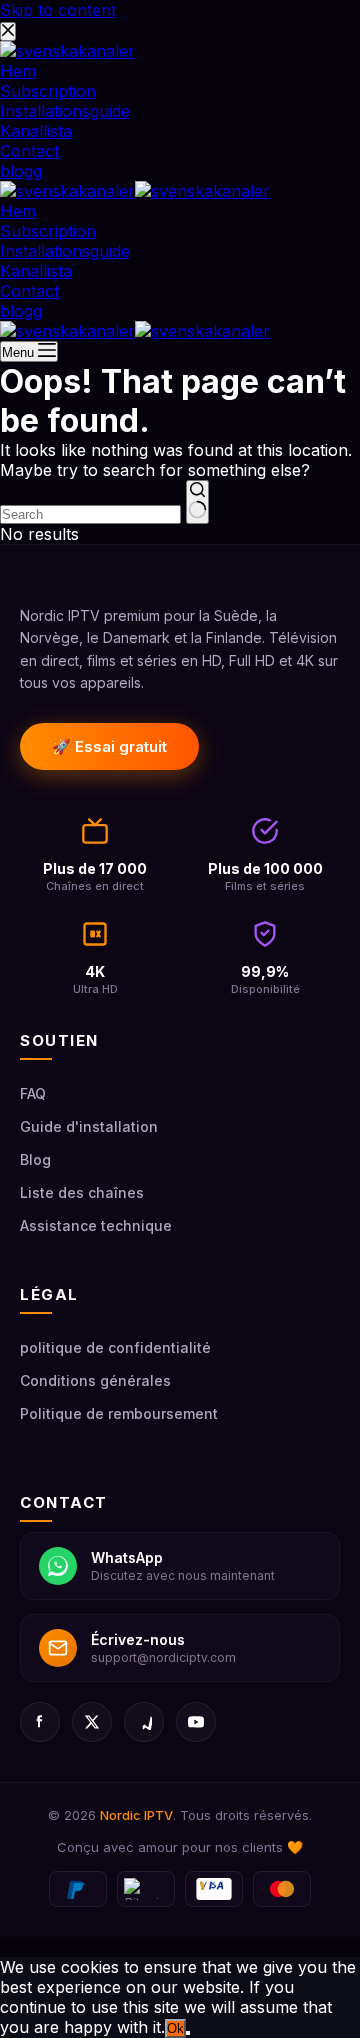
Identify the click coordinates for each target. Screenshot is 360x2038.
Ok (175, 2028)
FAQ (33, 1093)
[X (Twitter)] (92, 1722)
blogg (21, 311)
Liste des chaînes (82, 1192)
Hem (18, 211)
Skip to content (58, 10)
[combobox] (90, 514)
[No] (188, 2033)
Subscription (48, 231)
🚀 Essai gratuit (109, 746)
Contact (29, 291)
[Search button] (197, 502)
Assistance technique (96, 1225)
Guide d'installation (89, 1126)
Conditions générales (95, 1380)
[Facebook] (40, 1722)
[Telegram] (144, 1722)
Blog (35, 1159)
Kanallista (36, 271)
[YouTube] (196, 1722)
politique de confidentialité (115, 1347)
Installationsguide (65, 251)
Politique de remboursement (119, 1413)
